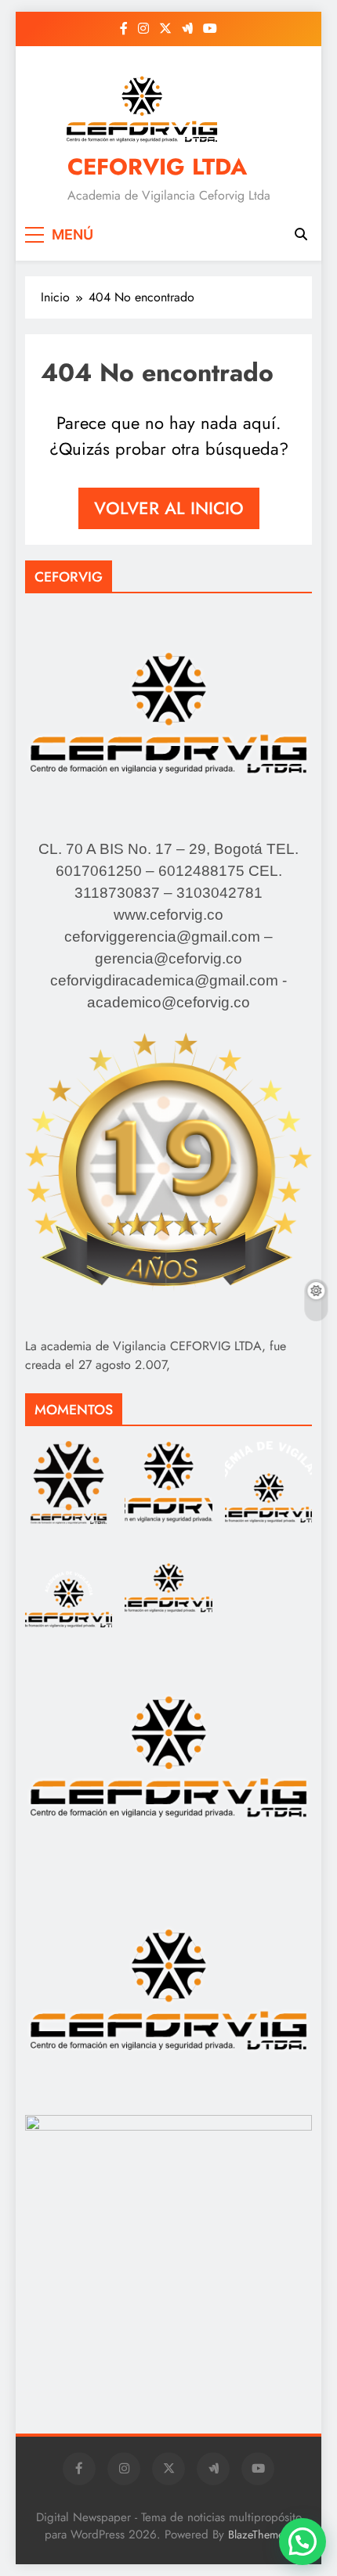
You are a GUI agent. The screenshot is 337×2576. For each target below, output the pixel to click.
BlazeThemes (258, 2535)
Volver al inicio (169, 508)
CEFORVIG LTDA (157, 167)
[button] (303, 2542)
